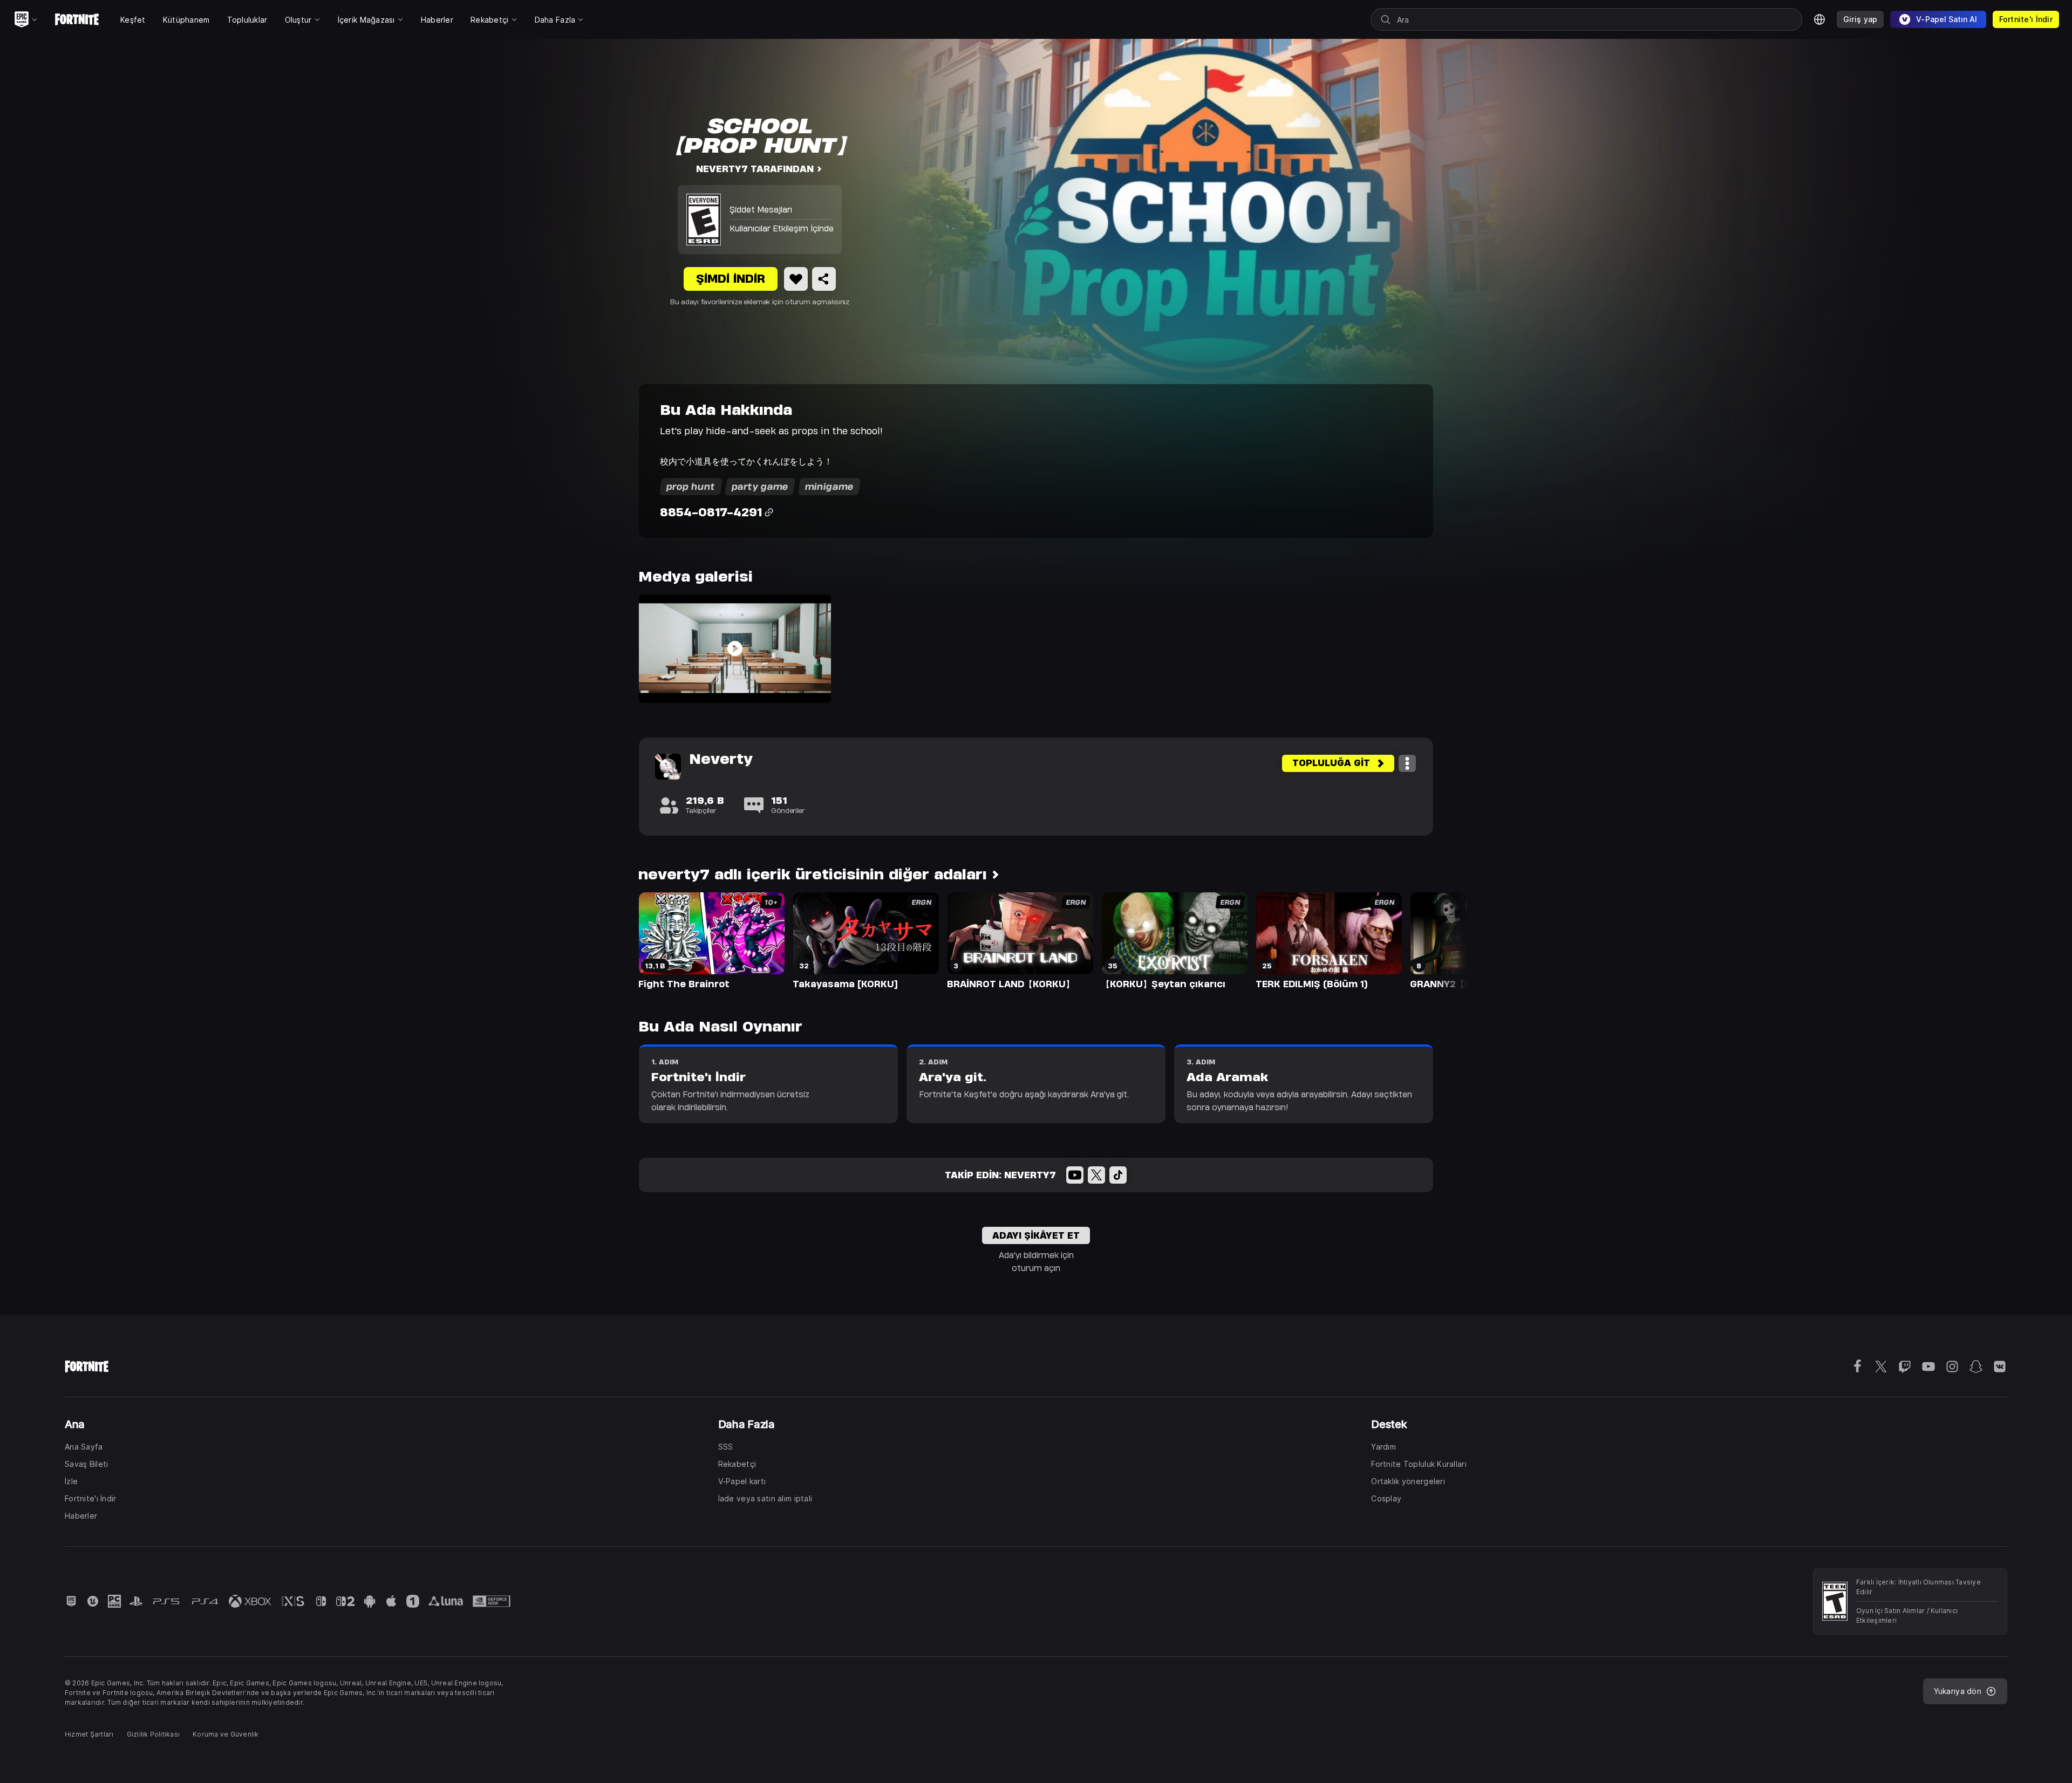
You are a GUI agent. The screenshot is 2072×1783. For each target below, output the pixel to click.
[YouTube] (1075, 1175)
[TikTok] (1118, 1175)
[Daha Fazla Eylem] (1407, 763)
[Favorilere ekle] (796, 279)
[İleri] (1439, 940)
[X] (1096, 1175)
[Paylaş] (824, 279)
